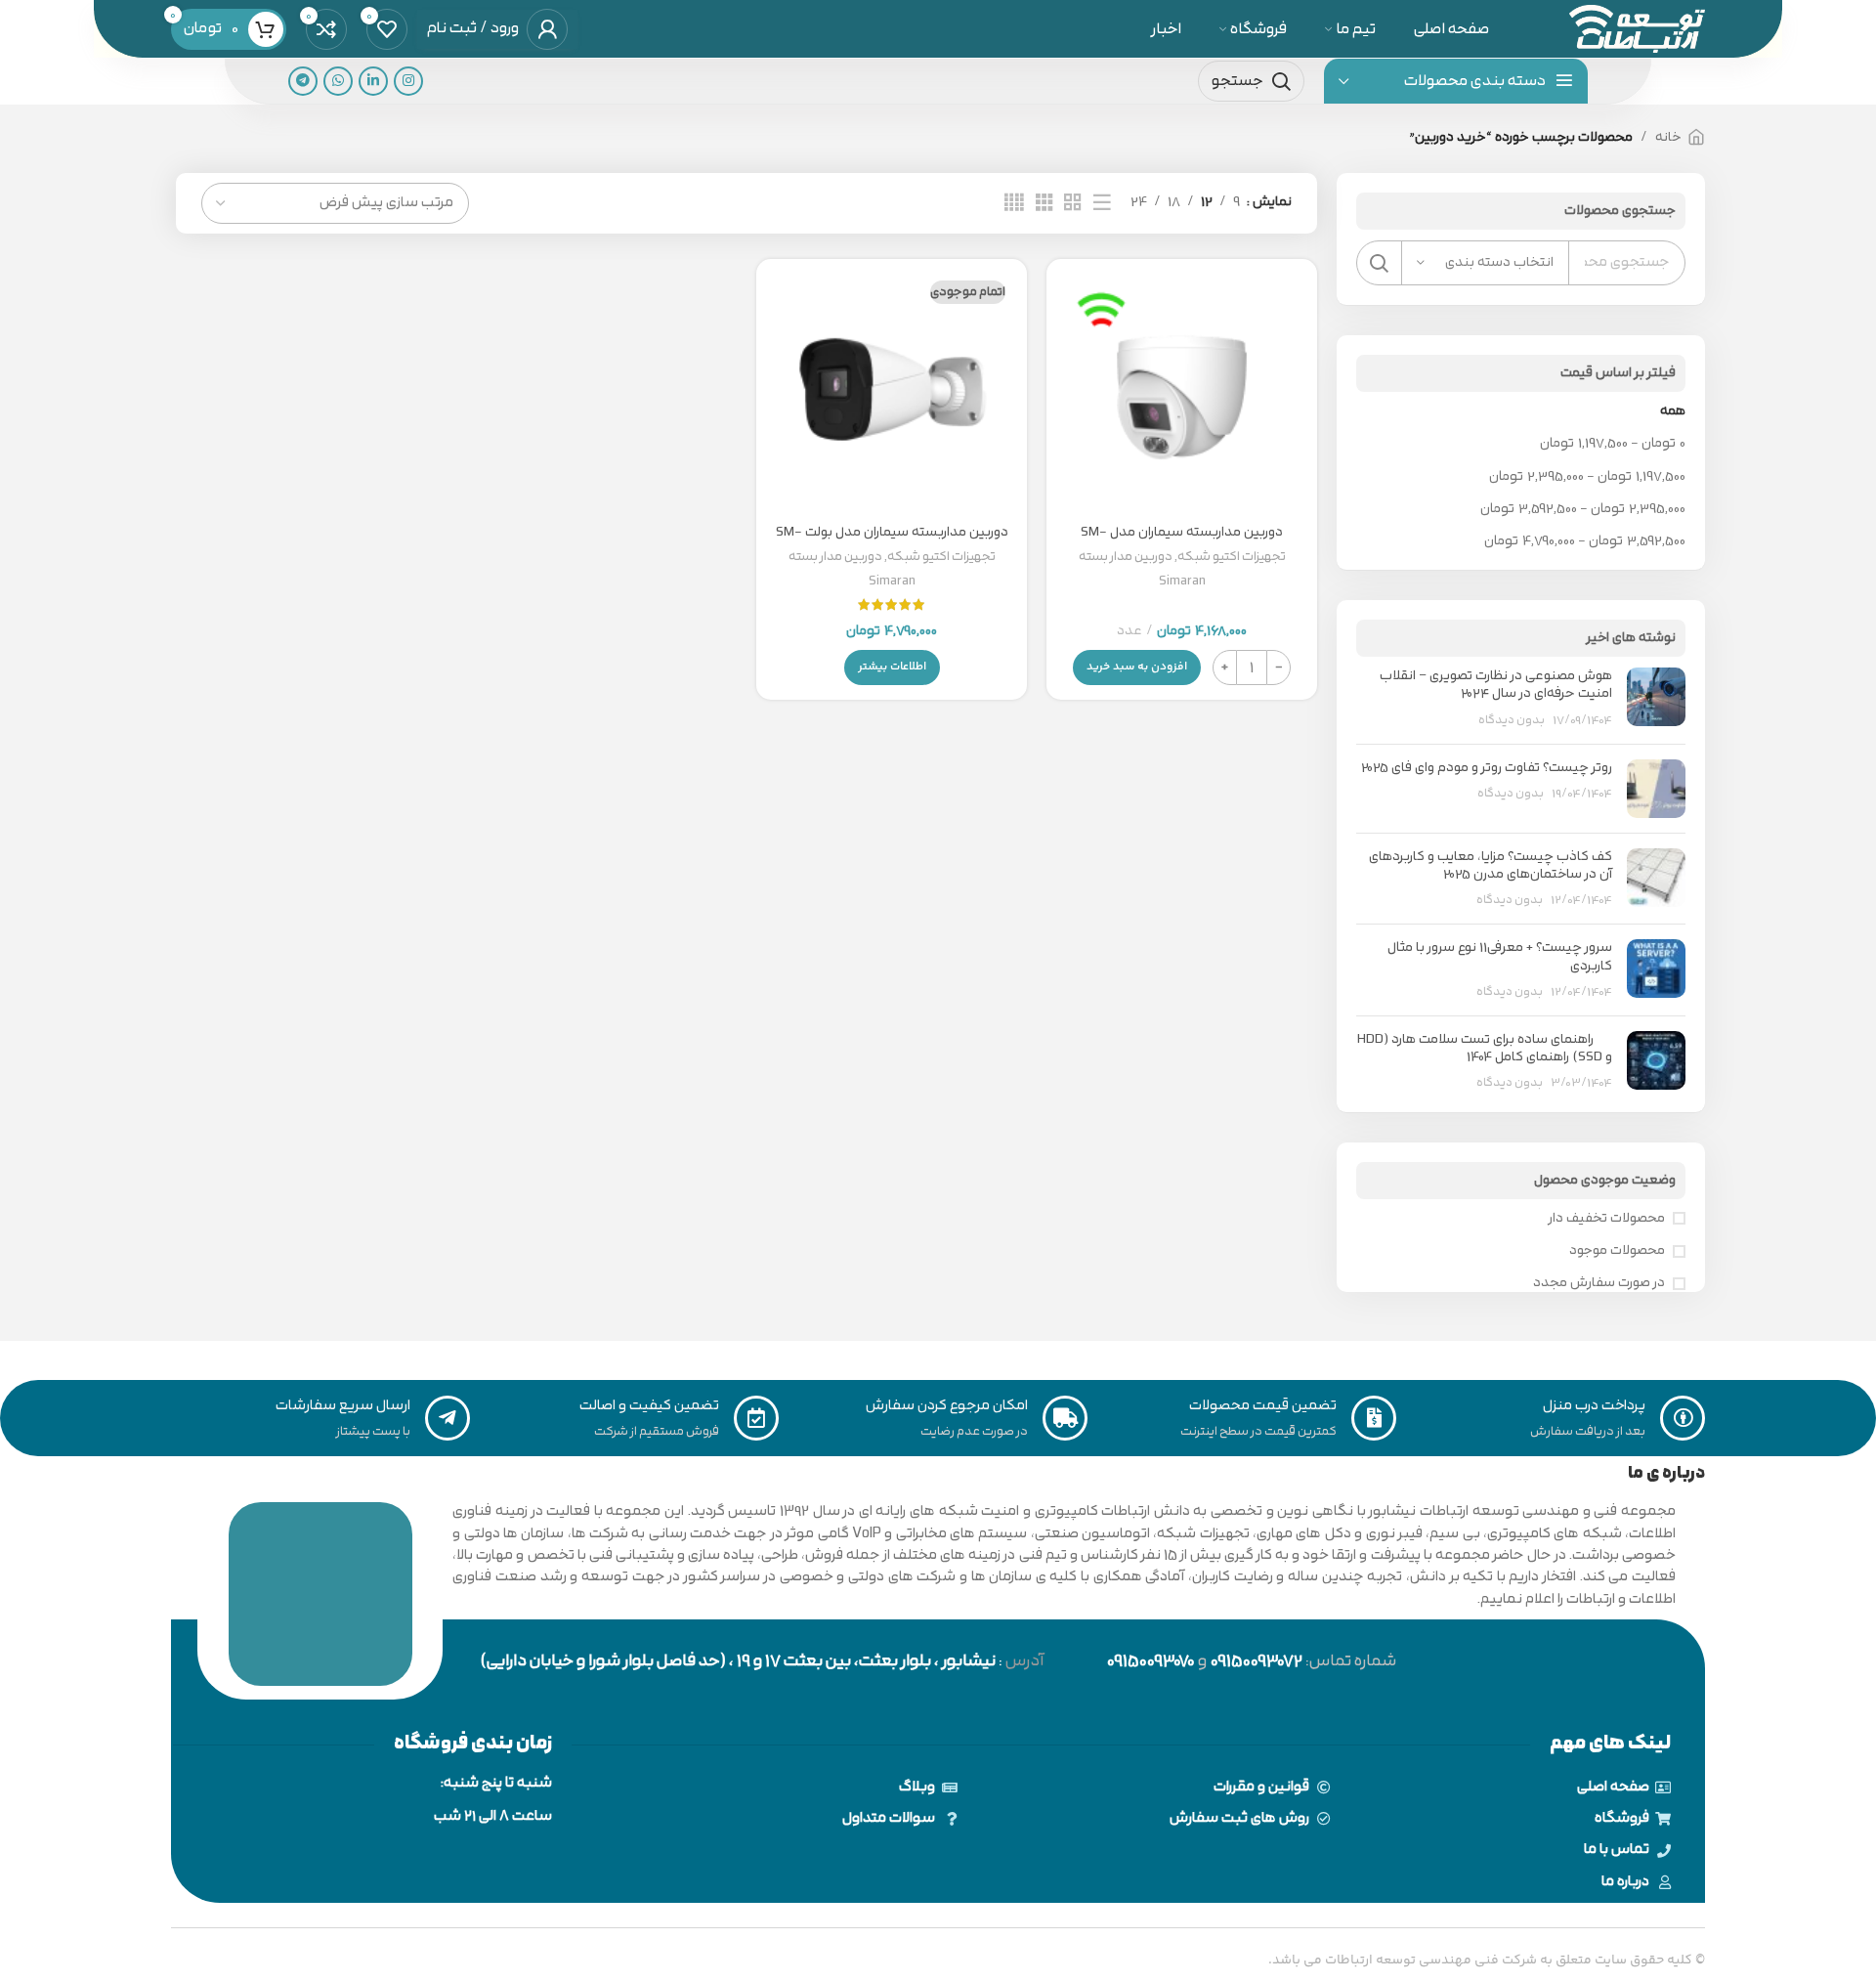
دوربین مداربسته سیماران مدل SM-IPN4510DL (1182, 541)
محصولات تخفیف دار (1607, 1219)
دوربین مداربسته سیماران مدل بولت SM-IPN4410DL (892, 541)
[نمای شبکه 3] (1045, 203)
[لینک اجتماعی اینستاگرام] (408, 81)
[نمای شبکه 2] (1073, 203)
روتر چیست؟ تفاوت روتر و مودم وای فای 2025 (1487, 768)
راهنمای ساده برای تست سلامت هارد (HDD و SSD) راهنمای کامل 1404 (1485, 1048)
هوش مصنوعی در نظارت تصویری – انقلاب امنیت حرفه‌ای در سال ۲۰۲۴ (1496, 685)
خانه (1668, 137)
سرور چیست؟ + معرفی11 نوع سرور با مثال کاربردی (1500, 956)
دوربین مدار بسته (1126, 557)
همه (1673, 411)
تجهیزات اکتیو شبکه (1232, 557)
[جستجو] (1379, 263)
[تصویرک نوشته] (1656, 698)
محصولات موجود (1617, 1251)
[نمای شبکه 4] (1014, 203)
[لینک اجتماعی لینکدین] (373, 81)
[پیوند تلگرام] (303, 81)
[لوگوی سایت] (1637, 28)
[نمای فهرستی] (1102, 203)
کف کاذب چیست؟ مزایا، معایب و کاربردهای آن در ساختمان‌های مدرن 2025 (1491, 865)
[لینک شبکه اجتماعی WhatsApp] (338, 81)
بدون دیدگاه (1512, 720)
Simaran (1182, 581)
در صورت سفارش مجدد (1599, 1283)
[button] (1137, 668)
